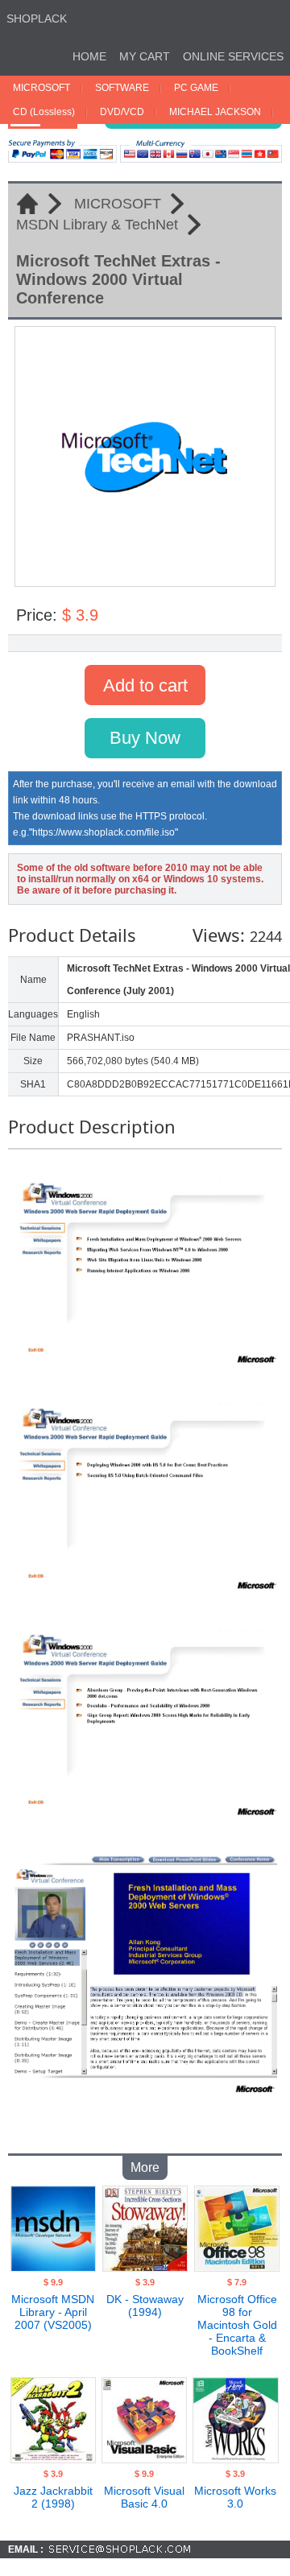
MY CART (145, 56)
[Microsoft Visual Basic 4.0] (144, 2458)
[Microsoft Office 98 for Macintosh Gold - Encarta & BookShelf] (237, 2267)
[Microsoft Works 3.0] (235, 2458)
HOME (89, 56)
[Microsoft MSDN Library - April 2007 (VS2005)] (53, 2267)
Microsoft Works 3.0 (235, 2497)
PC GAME (196, 88)
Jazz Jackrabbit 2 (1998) (53, 2497)
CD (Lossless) (44, 112)
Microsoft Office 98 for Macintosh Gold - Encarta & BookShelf (237, 2325)
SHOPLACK (37, 19)
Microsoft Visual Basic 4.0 (144, 2497)
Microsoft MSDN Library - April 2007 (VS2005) (53, 2312)
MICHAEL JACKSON (215, 112)
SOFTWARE (122, 88)
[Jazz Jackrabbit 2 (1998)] (53, 2458)
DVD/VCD (122, 112)
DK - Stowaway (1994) (145, 2306)
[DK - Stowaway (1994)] (145, 2267)
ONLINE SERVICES (233, 56)
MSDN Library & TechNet (97, 225)
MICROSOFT (41, 88)
